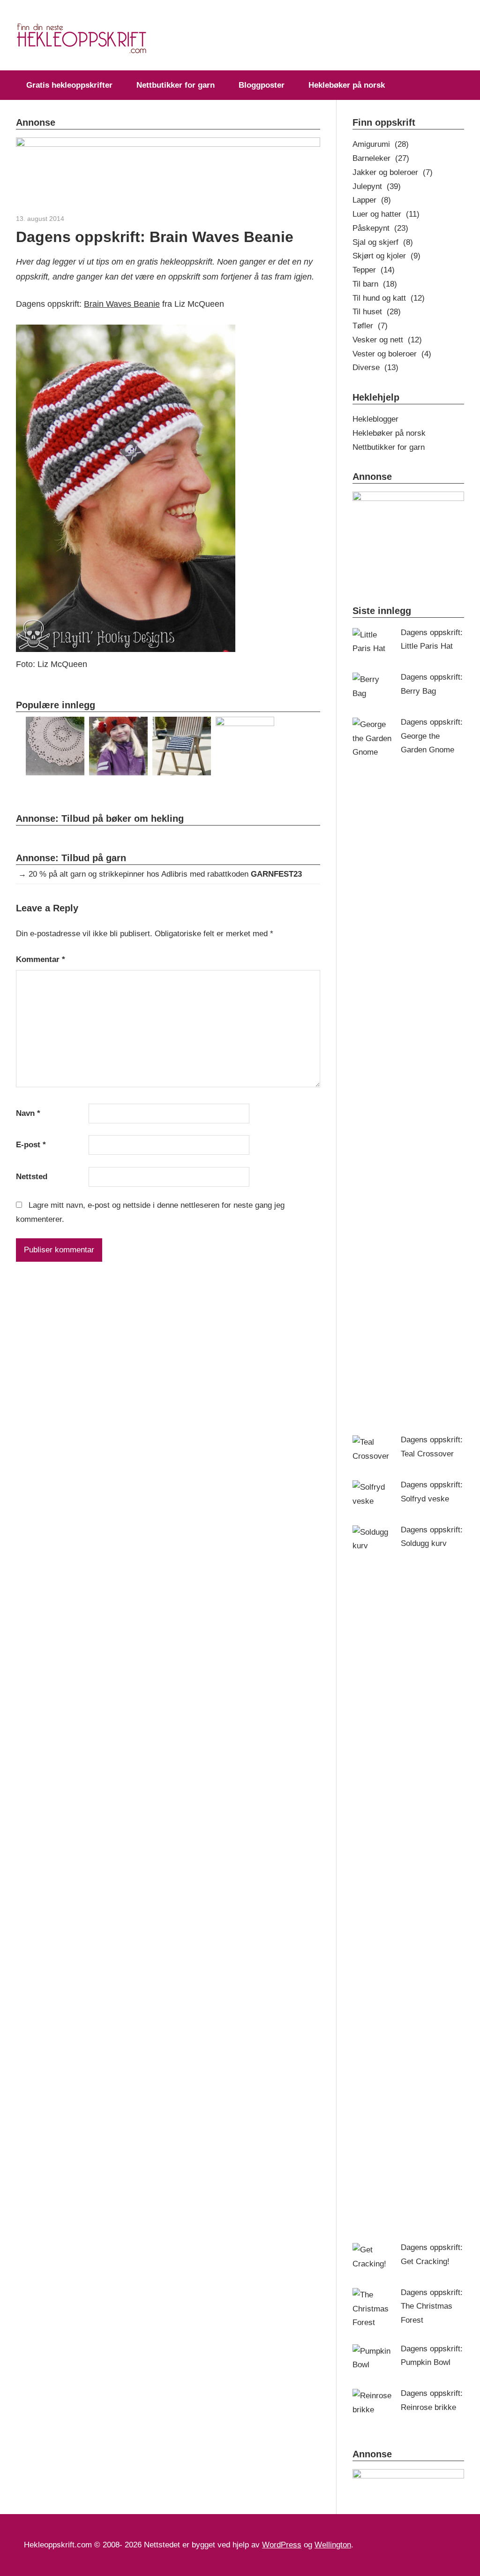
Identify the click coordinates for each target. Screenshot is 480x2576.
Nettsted (32, 1177)
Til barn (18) (375, 284)
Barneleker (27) (381, 158)
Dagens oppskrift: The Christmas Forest (432, 2307)
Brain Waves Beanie (122, 304)
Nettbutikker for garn (176, 85)
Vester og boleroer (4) (392, 354)
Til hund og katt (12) (389, 298)
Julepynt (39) (377, 186)
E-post (31, 1145)
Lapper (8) (372, 200)
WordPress (282, 2545)
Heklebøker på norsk (347, 85)
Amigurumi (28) (381, 144)
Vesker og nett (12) (387, 340)
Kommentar (41, 959)
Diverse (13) (375, 367)
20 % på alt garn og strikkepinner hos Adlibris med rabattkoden (165, 874)
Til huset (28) (377, 312)
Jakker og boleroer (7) (393, 172)
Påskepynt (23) (380, 228)
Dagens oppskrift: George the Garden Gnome (432, 736)
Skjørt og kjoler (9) (386, 256)
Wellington (333, 2545)
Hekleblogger (375, 419)
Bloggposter (262, 85)
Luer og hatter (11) (386, 214)
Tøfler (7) (370, 326)
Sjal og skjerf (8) (383, 242)
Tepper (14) (374, 270)
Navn (28, 1113)
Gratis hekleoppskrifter (69, 85)
